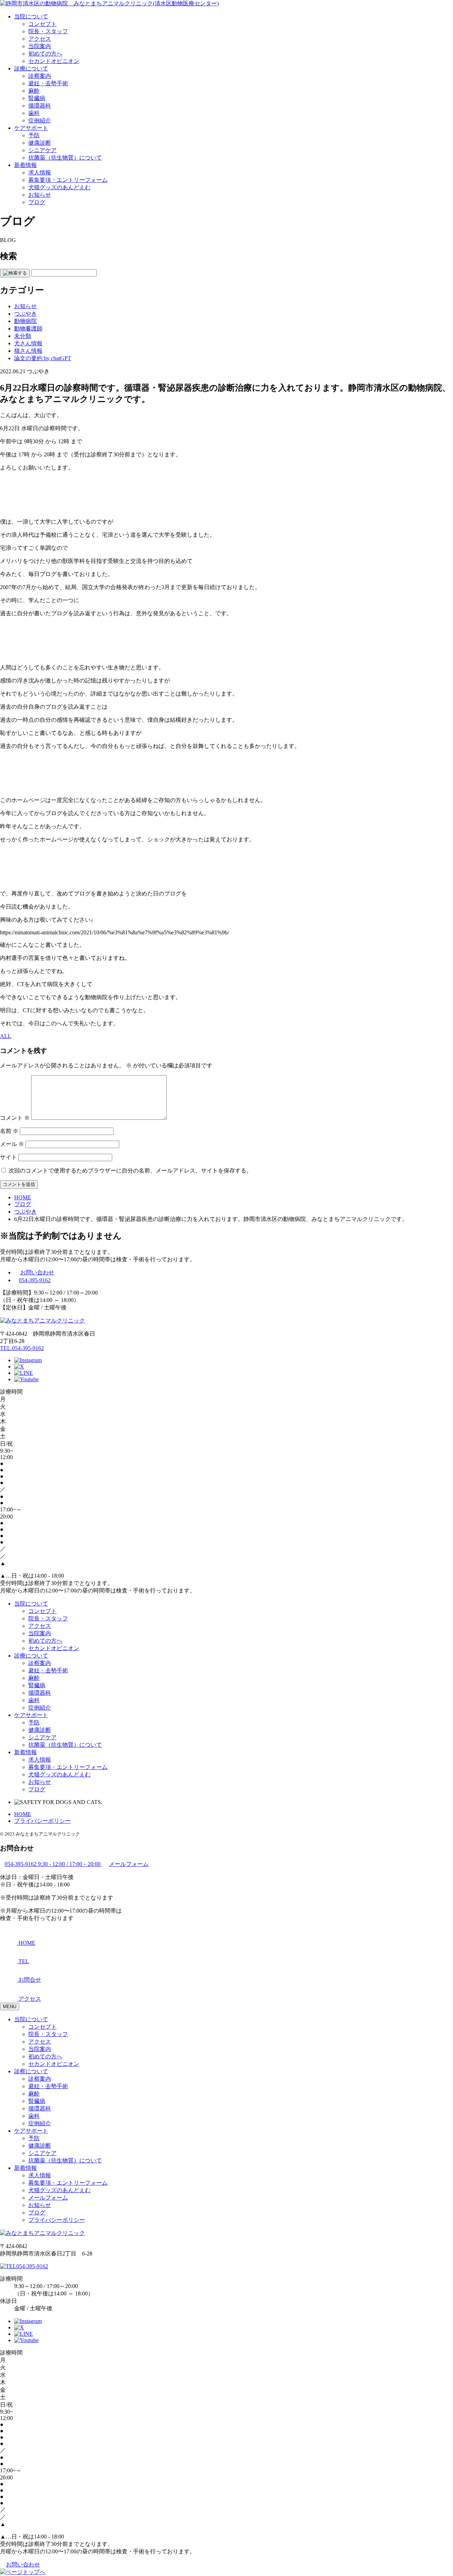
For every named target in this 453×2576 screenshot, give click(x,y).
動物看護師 (28, 329)
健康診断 (40, 143)
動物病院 (25, 321)
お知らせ (40, 195)
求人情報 (40, 172)
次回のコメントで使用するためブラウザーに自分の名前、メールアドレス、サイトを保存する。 (130, 1171)
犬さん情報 (28, 343)
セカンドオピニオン (54, 61)
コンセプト (42, 24)
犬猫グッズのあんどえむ (59, 187)
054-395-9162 (35, 1280)
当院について (31, 16)
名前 (9, 1131)
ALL (6, 1036)
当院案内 (40, 46)
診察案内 (40, 76)
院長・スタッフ (48, 31)
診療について (31, 68)
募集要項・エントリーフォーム (68, 180)
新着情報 (25, 165)
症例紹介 (40, 120)
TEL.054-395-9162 (22, 1348)
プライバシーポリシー (42, 1821)
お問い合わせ (37, 1272)
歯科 (34, 113)
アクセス (40, 39)
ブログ (37, 202)
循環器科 (40, 106)
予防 (34, 135)
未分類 (23, 336)
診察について (31, 2071)
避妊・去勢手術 (48, 83)
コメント (15, 1118)
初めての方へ (45, 54)
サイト (8, 1157)
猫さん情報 (28, 351)
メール (12, 1144)
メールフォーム (48, 2198)
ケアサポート (31, 128)
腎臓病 (37, 98)
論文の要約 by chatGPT (43, 358)
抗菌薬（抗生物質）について (65, 158)
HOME (23, 1814)
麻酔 (34, 91)
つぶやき (25, 314)
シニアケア (42, 150)
